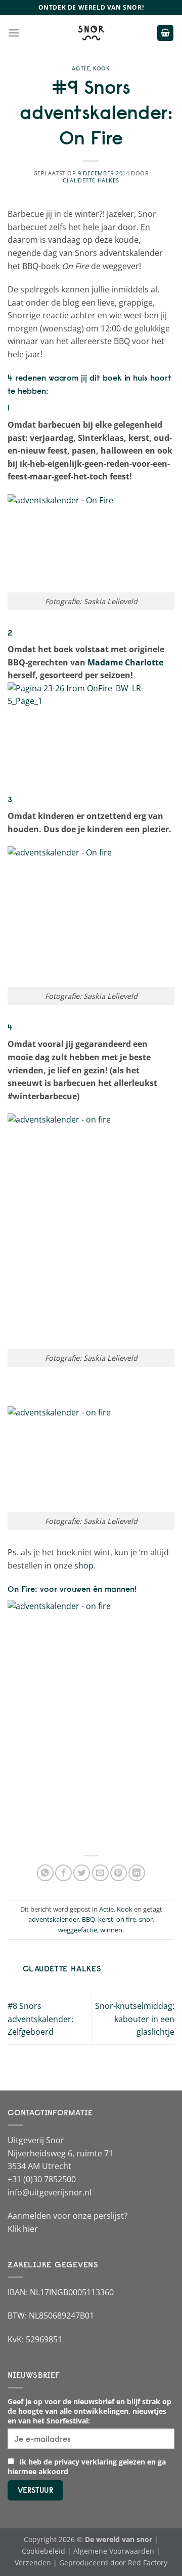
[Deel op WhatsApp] (45, 1873)
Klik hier (23, 2229)
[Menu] (14, 33)
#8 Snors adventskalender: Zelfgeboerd (40, 2019)
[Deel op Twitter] (82, 1873)
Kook (101, 68)
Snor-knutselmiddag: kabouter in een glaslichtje (135, 2019)
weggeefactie (78, 1930)
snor (146, 1919)
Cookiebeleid (43, 2551)
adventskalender (54, 1919)
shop (84, 1565)
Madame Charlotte (125, 662)
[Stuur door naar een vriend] (100, 1873)
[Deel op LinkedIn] (137, 1873)
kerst (106, 1919)
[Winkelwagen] (165, 33)
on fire (126, 1919)
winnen (111, 1930)
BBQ (88, 1919)
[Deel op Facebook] (63, 1873)
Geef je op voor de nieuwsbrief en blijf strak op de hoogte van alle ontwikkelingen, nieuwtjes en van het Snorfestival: (89, 2411)
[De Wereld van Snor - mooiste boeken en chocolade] (91, 33)
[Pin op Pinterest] (119, 1873)
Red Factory (148, 2563)
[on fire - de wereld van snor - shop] (91, 1721)
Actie (81, 68)
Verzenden (33, 2563)
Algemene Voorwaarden (114, 2551)
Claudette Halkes (91, 180)
